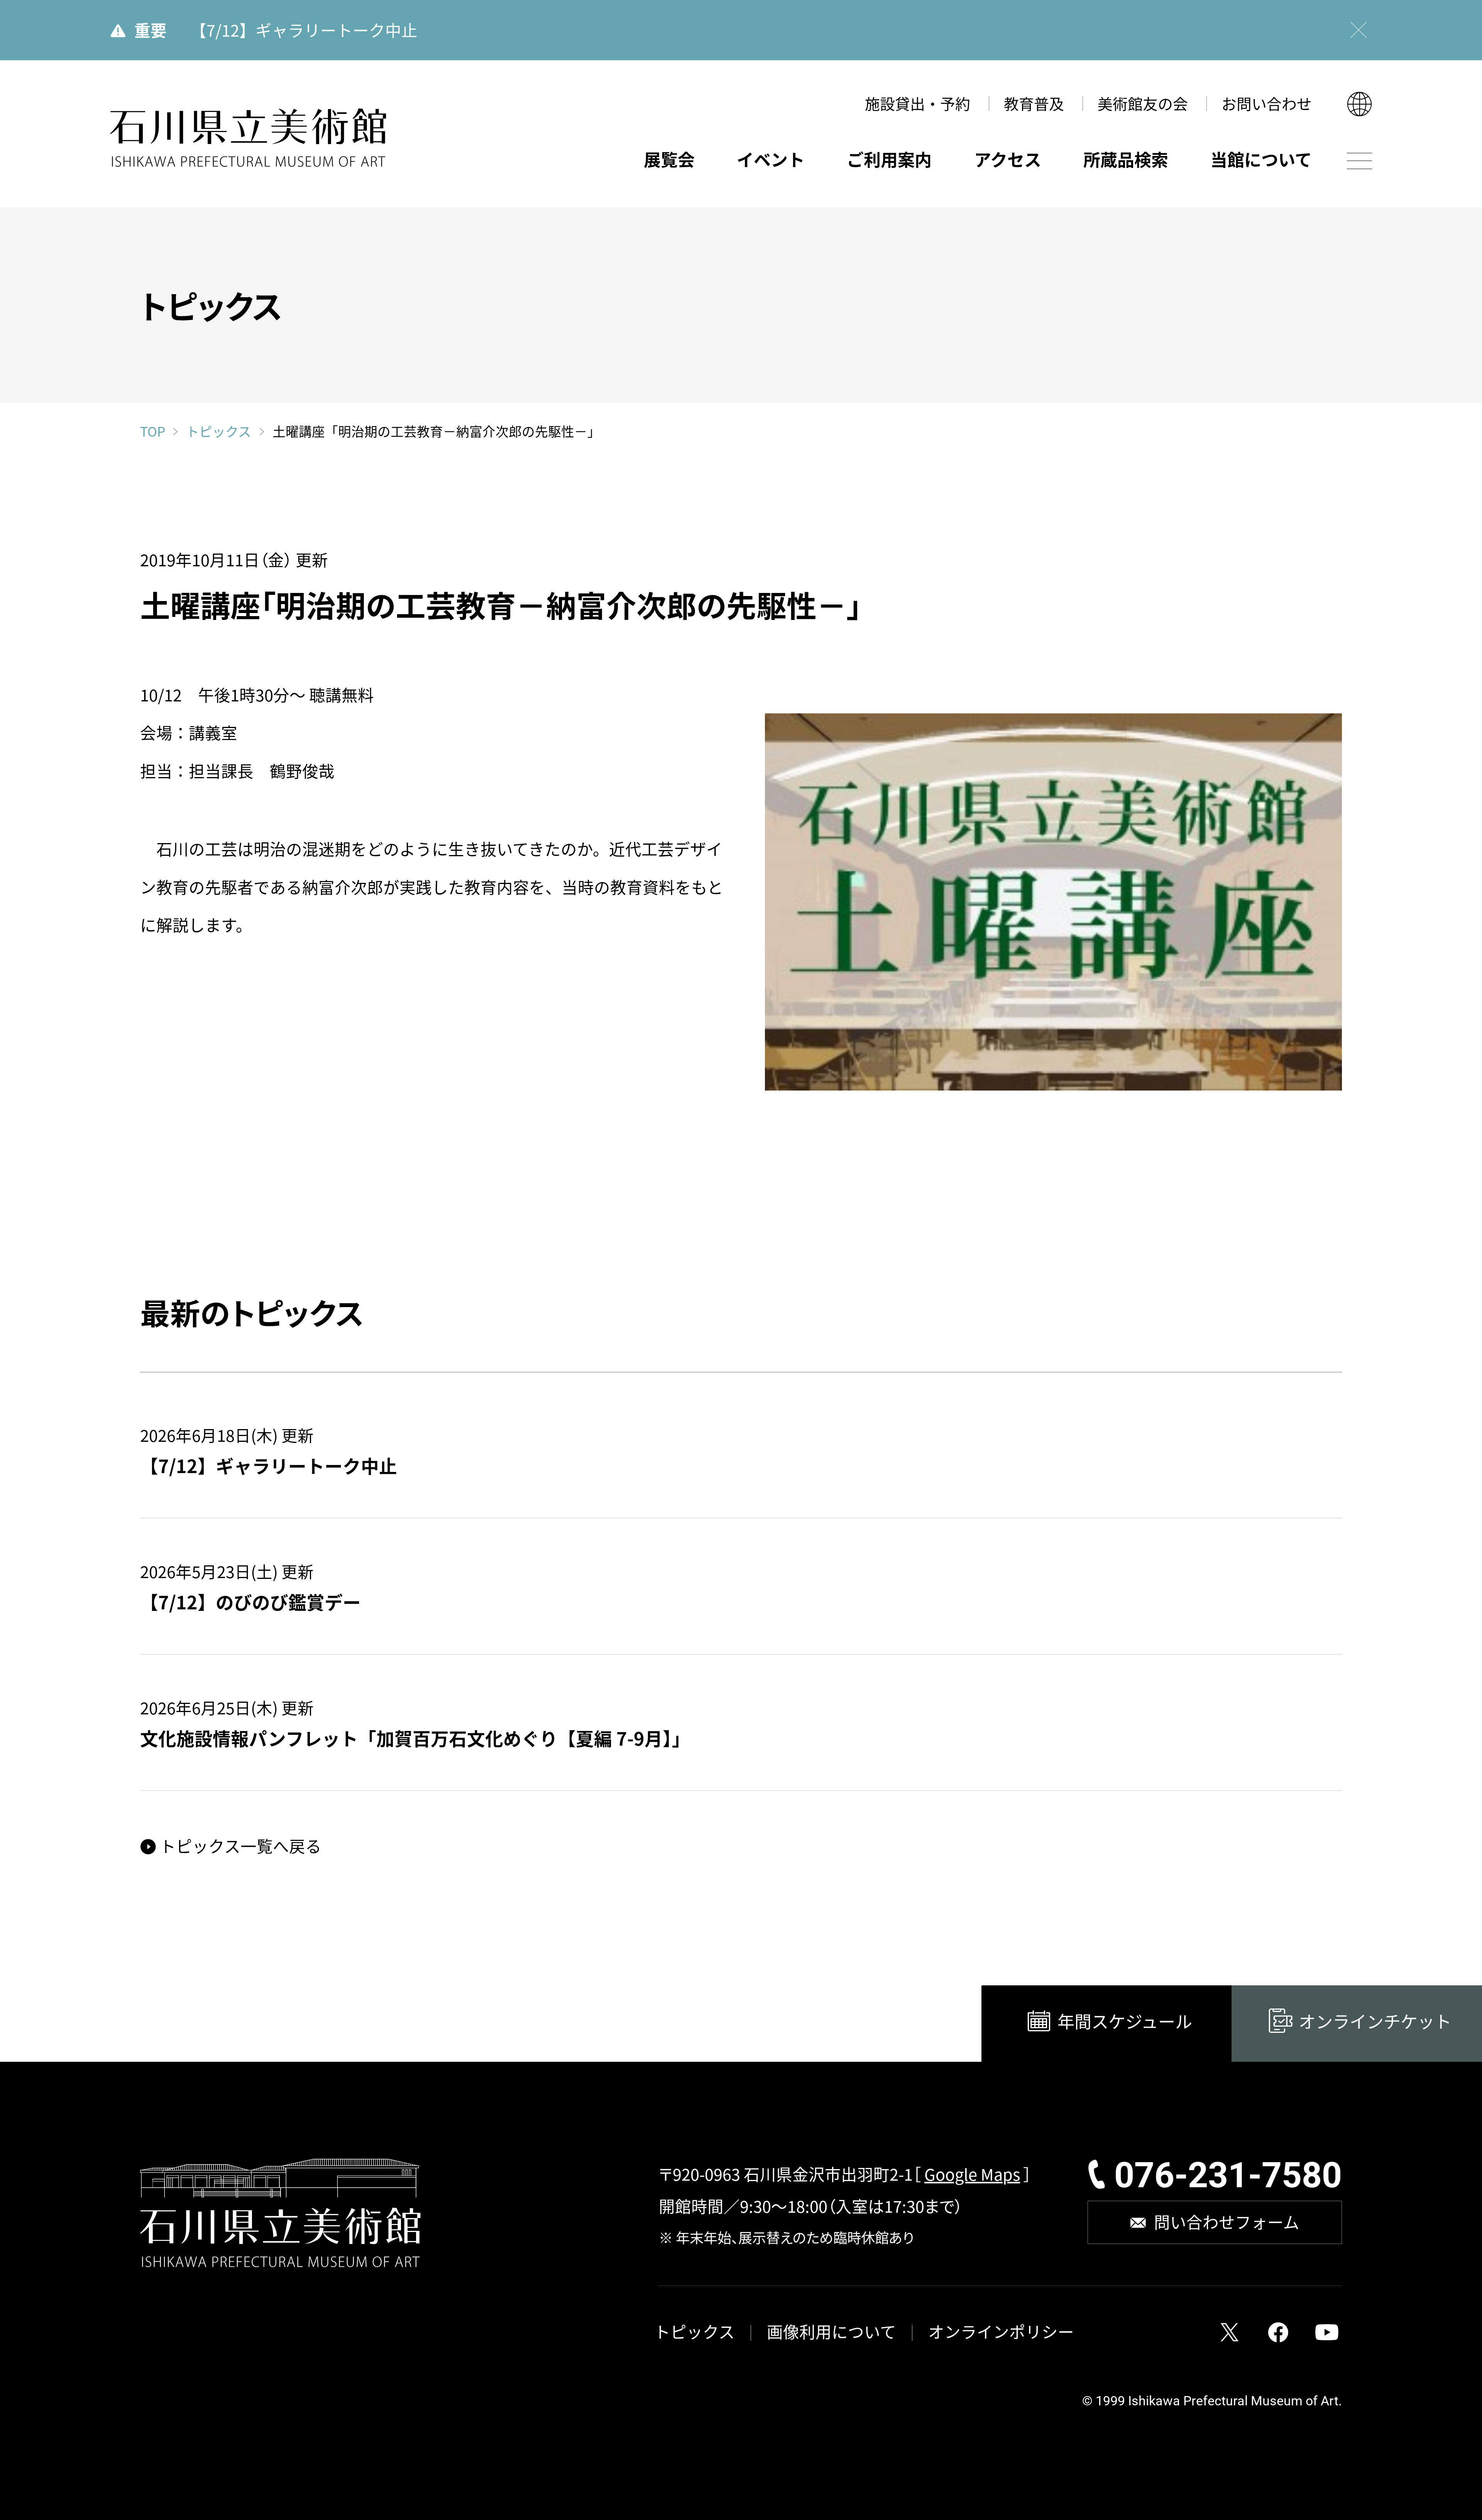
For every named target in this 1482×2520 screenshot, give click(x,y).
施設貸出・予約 (918, 103)
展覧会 (669, 159)
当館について (1261, 159)
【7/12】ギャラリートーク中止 (304, 30)
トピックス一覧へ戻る (240, 1846)
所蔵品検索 (1126, 159)
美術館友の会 (1143, 103)
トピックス (219, 432)
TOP (153, 431)
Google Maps (972, 2174)
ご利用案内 (889, 159)
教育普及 (1034, 103)
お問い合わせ (1267, 103)
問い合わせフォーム (1227, 2222)
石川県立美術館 (248, 138)
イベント (771, 159)
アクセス (1008, 159)
